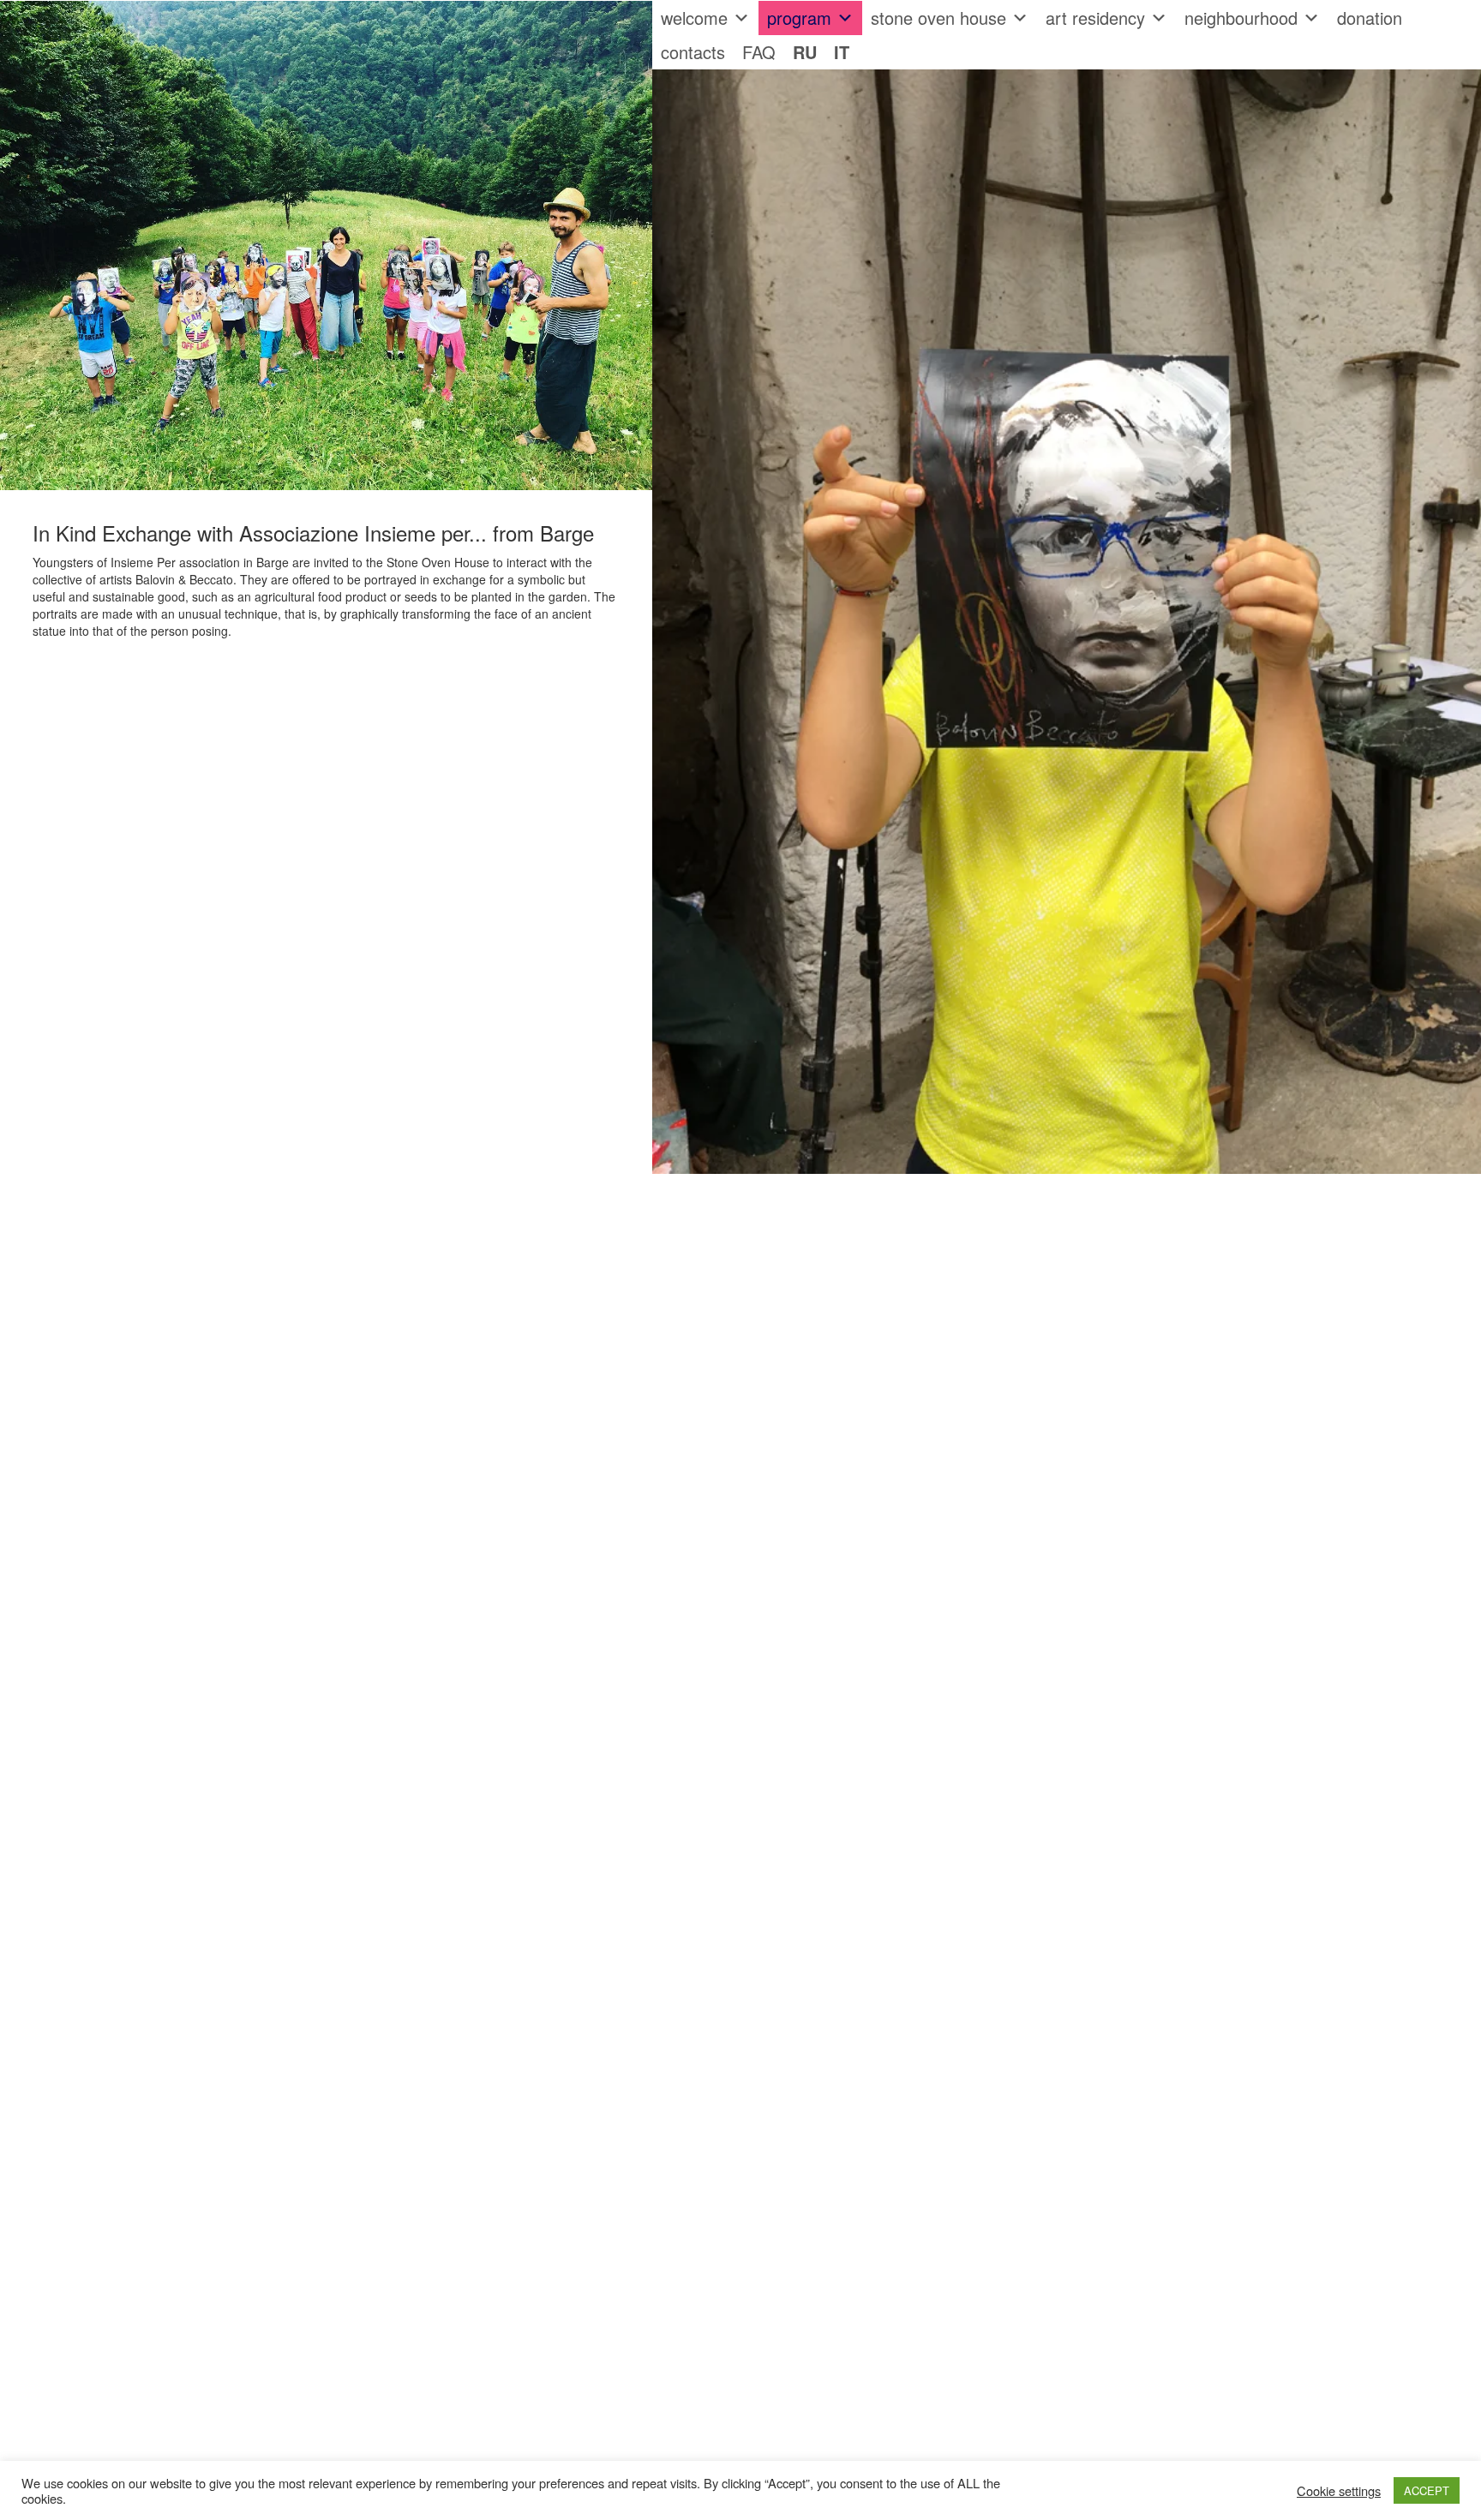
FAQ (759, 52)
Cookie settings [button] (1339, 2491)
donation (1370, 18)
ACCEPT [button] (1427, 2490)
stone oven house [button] (938, 18)
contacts (693, 52)
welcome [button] (694, 18)
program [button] (799, 18)
